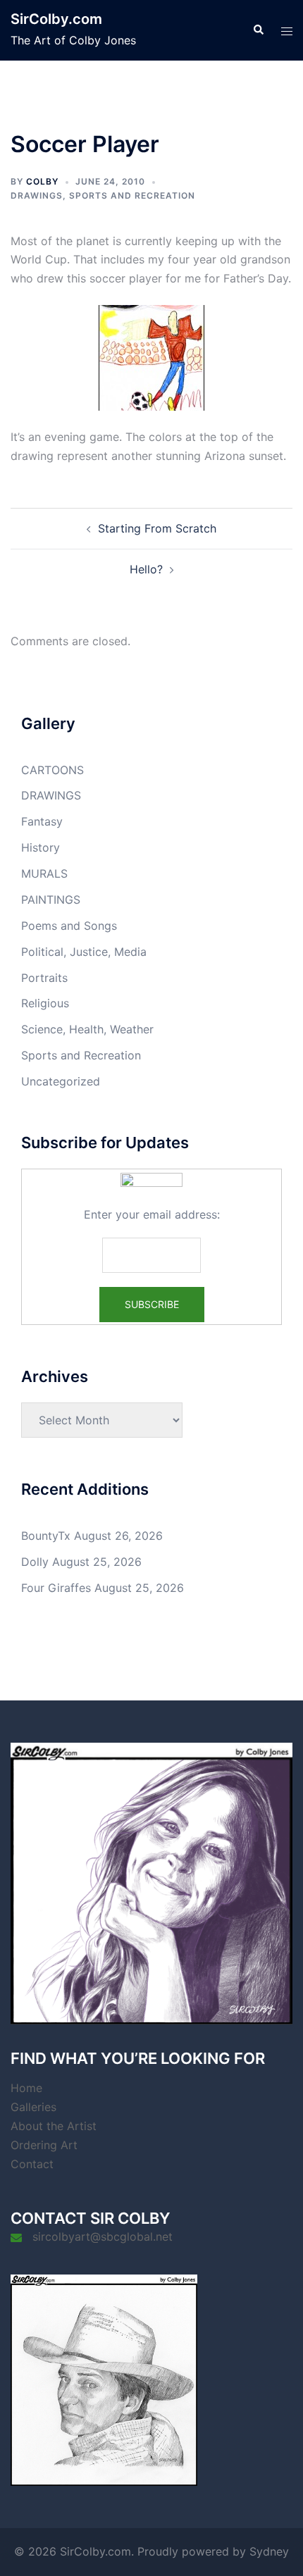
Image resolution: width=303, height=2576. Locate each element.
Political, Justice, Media (84, 952)
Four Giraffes (56, 1588)
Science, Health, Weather (87, 1029)
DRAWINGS (37, 195)
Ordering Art (44, 2145)
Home (26, 2088)
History (41, 847)
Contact (32, 2164)
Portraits (44, 978)
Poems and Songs (69, 926)
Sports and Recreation (132, 195)
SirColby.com (56, 19)
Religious (45, 1003)
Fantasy (42, 821)
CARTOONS (52, 770)
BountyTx (46, 1536)
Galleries (33, 2107)
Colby (42, 181)
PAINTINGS (51, 900)
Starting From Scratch (157, 528)
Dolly (35, 1562)
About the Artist (54, 2126)
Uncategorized (61, 1081)
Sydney (269, 2551)
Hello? (146, 569)
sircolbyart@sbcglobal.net (103, 2236)
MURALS (44, 873)
